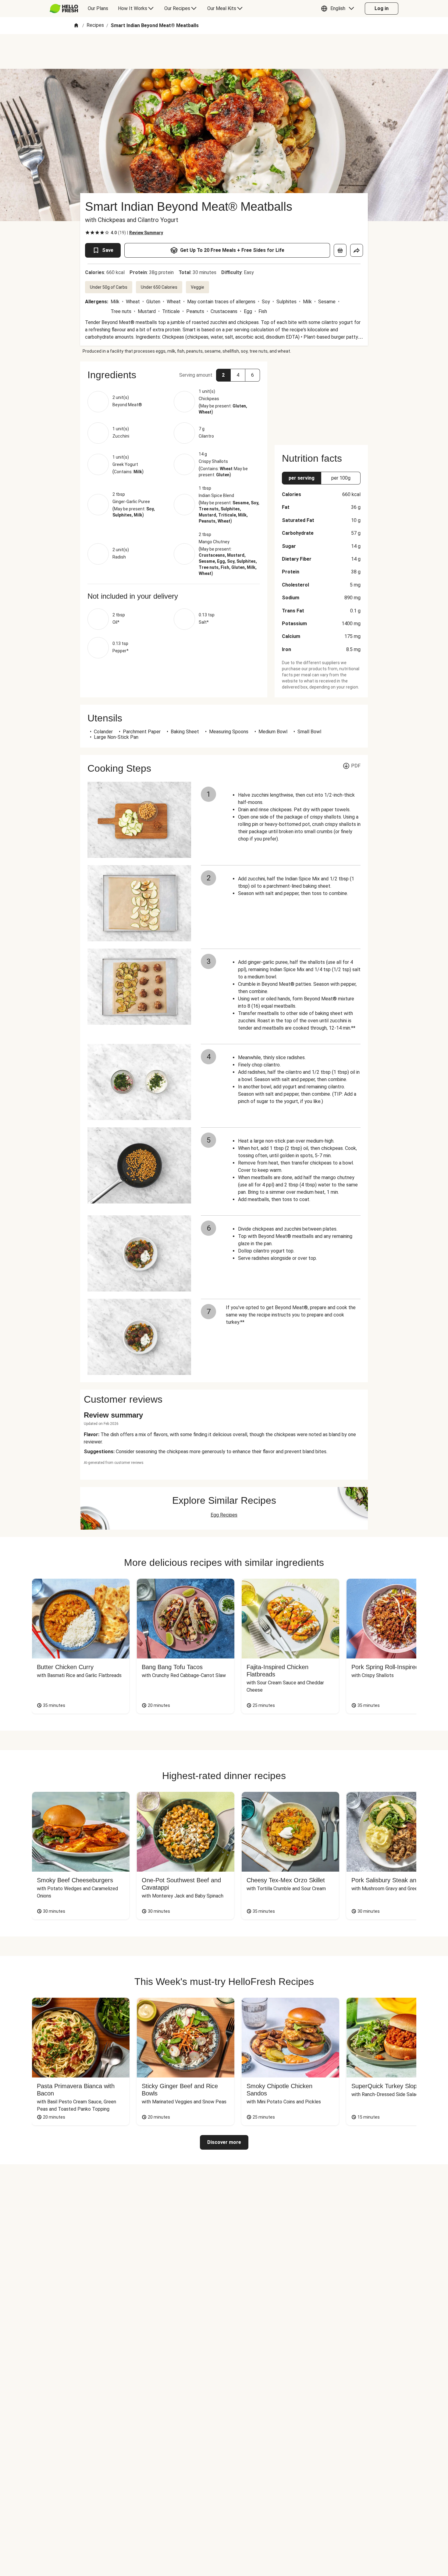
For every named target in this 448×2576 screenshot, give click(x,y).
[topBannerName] (224, 51)
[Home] (76, 26)
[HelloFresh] (64, 9)
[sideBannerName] (321, 400)
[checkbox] (87, 233)
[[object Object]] (340, 250)
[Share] (357, 250)
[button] (339, 9)
